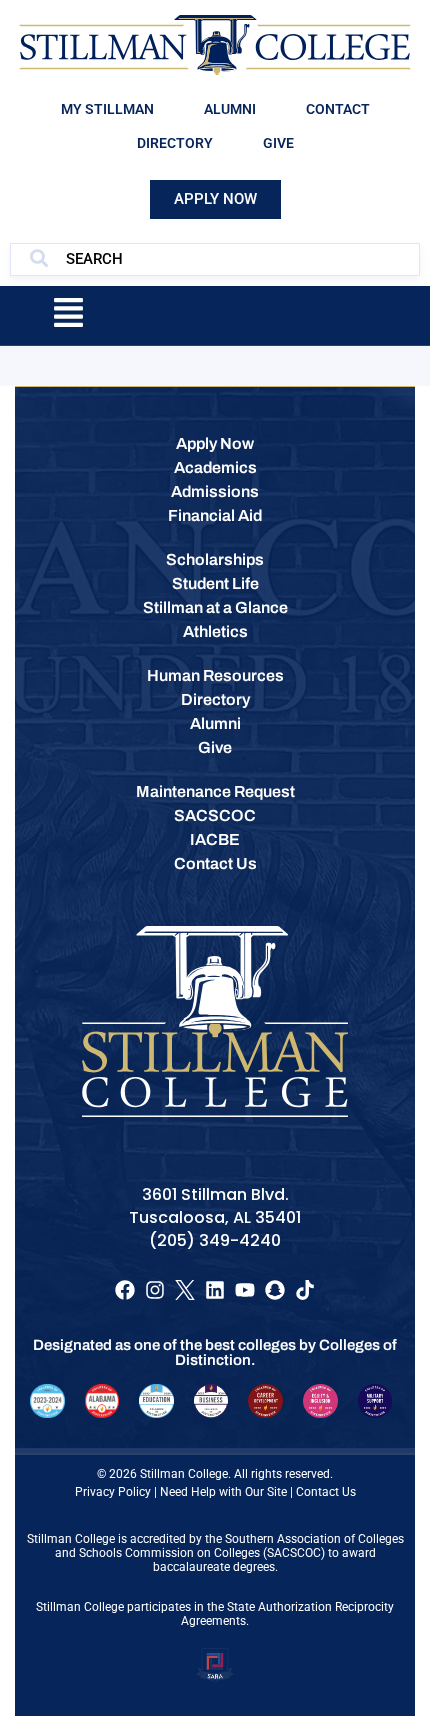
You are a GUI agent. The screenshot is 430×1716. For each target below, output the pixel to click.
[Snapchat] (275, 1290)
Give (278, 143)
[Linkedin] (215, 1290)
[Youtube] (245, 1290)
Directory (175, 143)
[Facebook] (125, 1290)
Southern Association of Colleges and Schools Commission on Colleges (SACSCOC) (229, 1546)
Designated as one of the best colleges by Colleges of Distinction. (215, 1352)
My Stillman (107, 109)
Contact (338, 109)
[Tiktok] (305, 1290)
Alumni (230, 109)
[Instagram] (155, 1290)
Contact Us (326, 1492)
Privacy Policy (113, 1492)
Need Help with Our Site (223, 1492)
